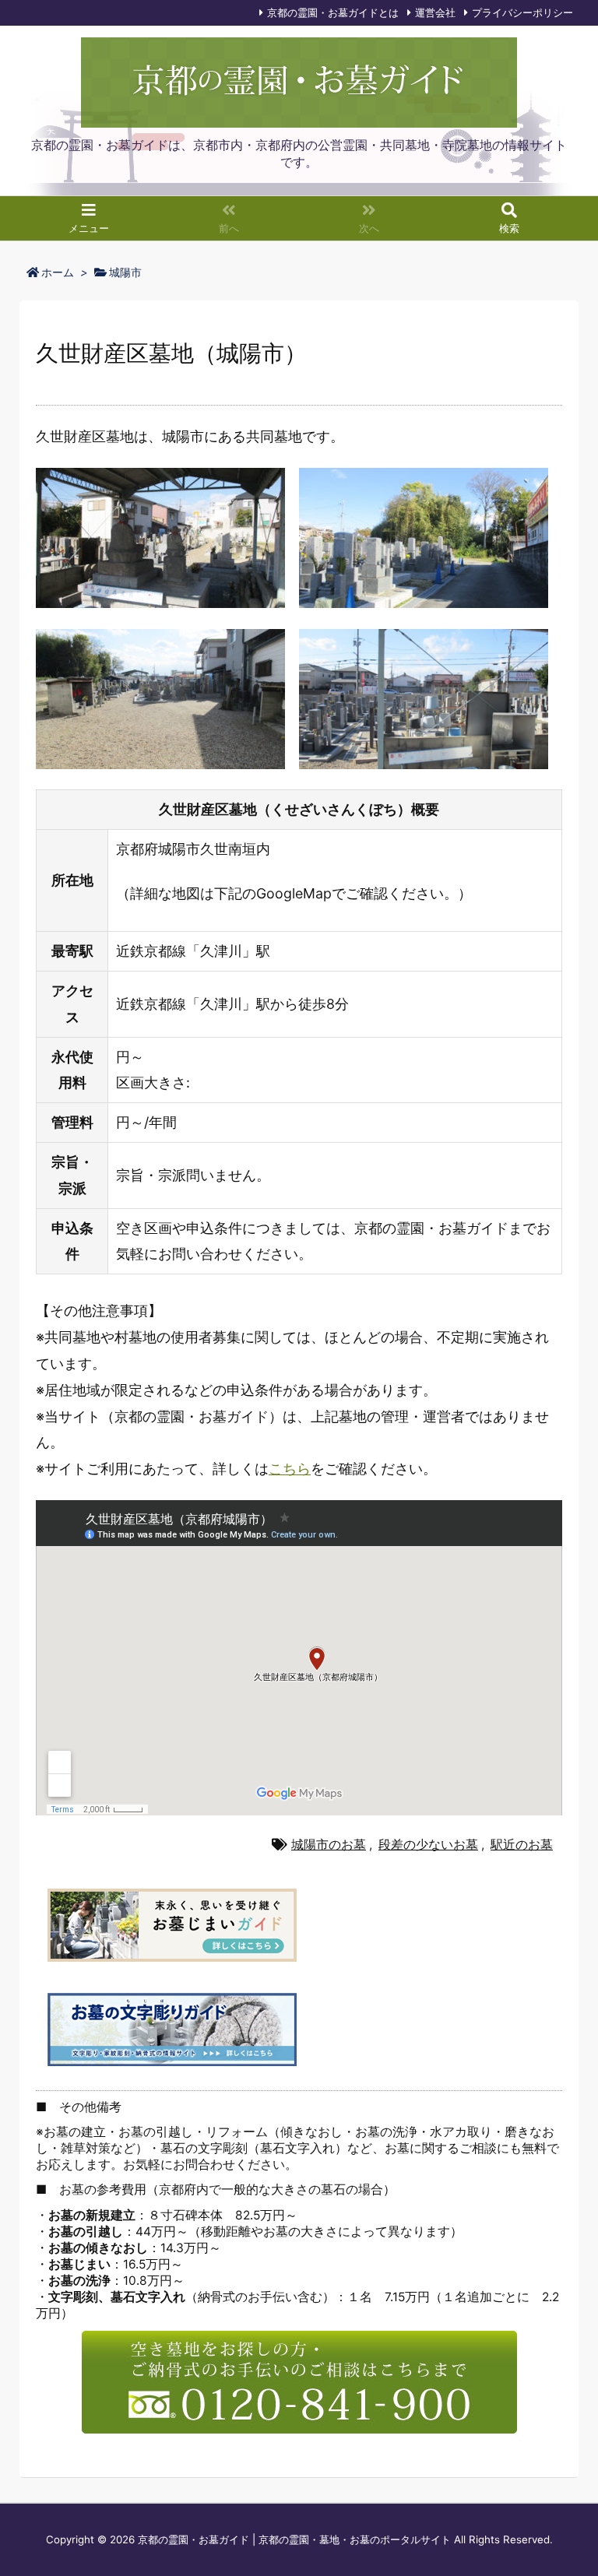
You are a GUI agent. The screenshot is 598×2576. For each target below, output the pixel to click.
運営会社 (435, 12)
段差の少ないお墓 (428, 1845)
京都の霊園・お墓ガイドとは (333, 12)
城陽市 (125, 272)
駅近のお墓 (522, 1845)
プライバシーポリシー (522, 12)
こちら (290, 1469)
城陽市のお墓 (329, 1845)
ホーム (58, 272)
